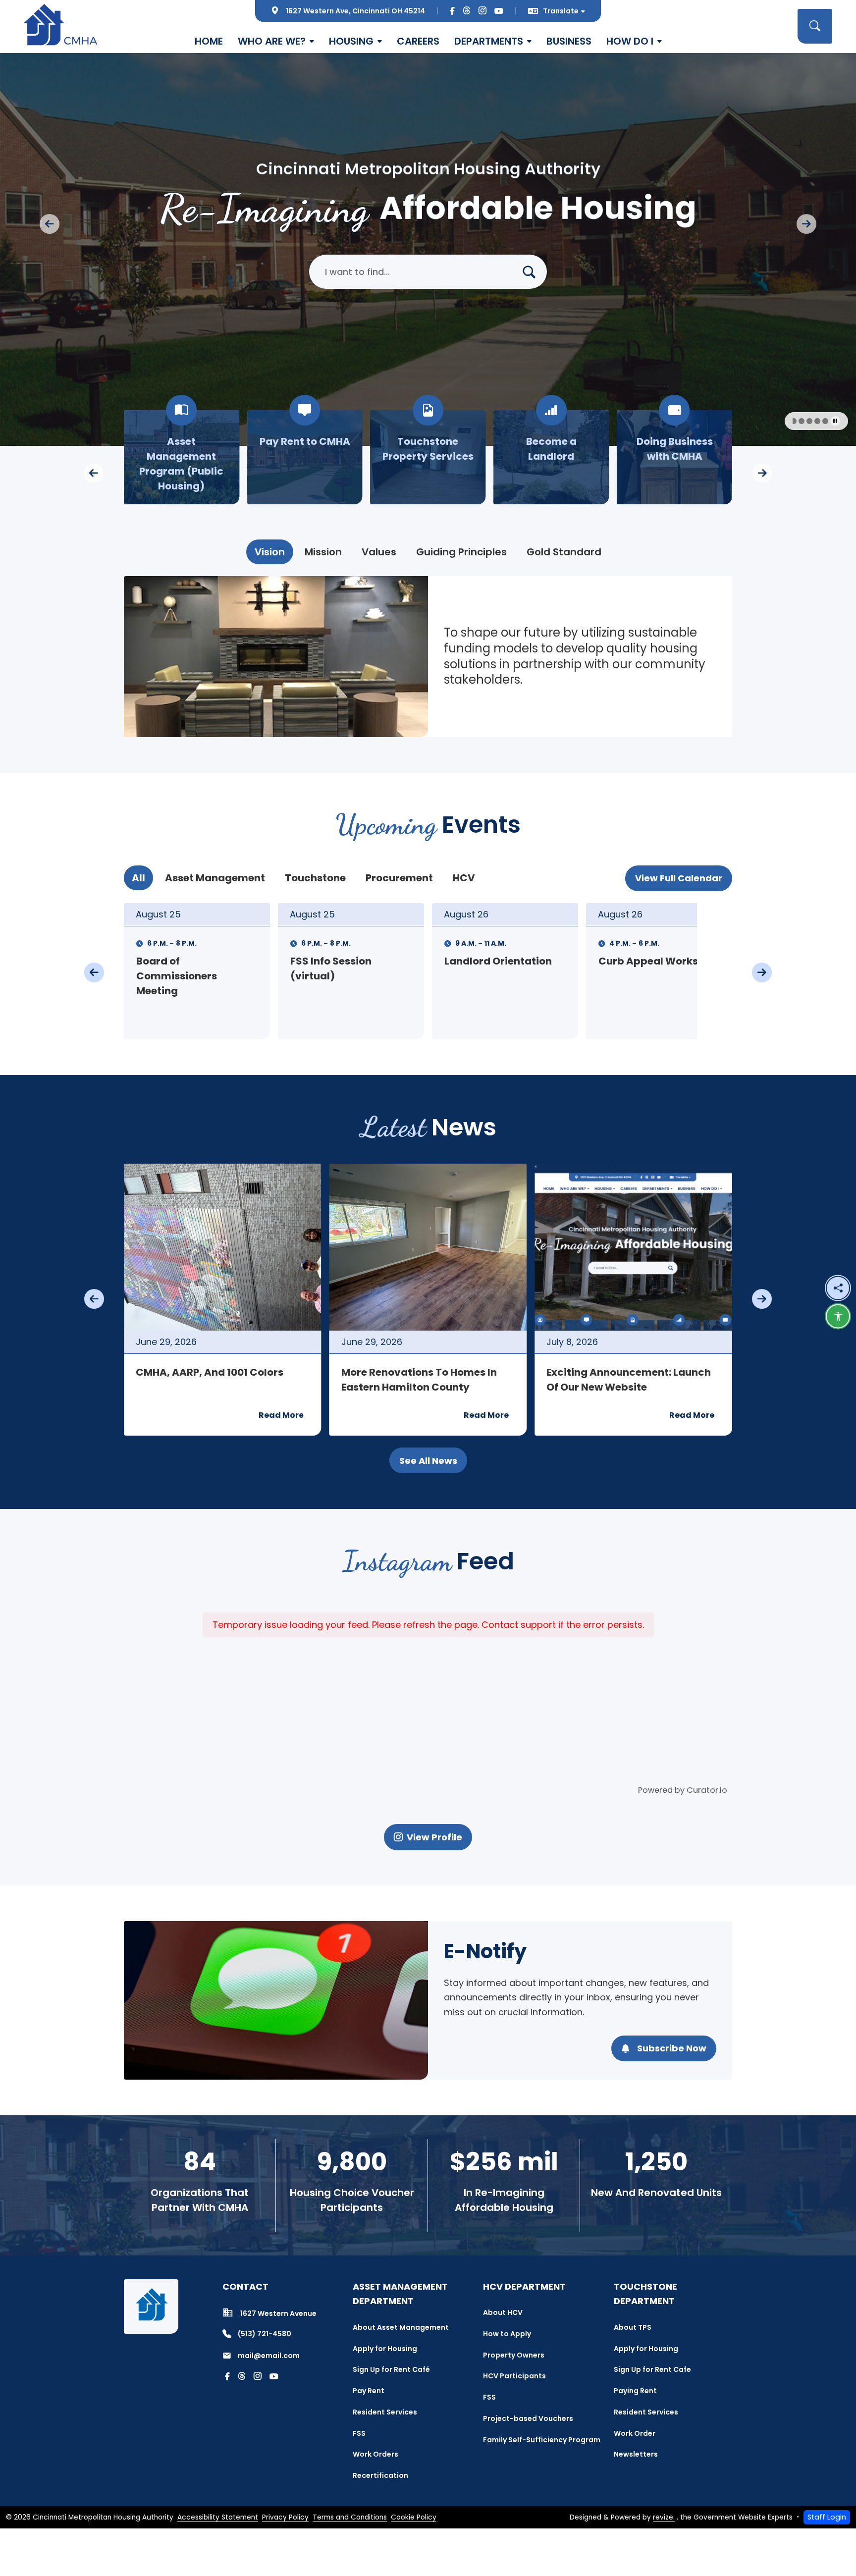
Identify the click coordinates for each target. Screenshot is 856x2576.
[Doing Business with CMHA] (674, 457)
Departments (489, 41)
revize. (664, 2517)
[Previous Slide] (50, 224)
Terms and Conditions (350, 2517)
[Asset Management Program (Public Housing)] (182, 457)
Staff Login (827, 2517)
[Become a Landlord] (551, 457)
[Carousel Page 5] (811, 421)
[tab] (270, 552)
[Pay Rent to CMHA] (305, 457)
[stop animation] (835, 421)
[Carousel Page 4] (803, 421)
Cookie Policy (414, 2517)
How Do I (630, 41)
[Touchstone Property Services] (428, 457)
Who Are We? (272, 41)
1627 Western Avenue (278, 2313)
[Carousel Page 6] (822, 421)
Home (209, 41)
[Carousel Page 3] (796, 421)
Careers (418, 41)
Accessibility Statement (218, 2517)
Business (569, 41)
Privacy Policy (285, 2517)
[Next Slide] (806, 224)
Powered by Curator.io (683, 1790)
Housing (351, 41)
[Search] (533, 272)
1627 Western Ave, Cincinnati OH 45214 (355, 11)
